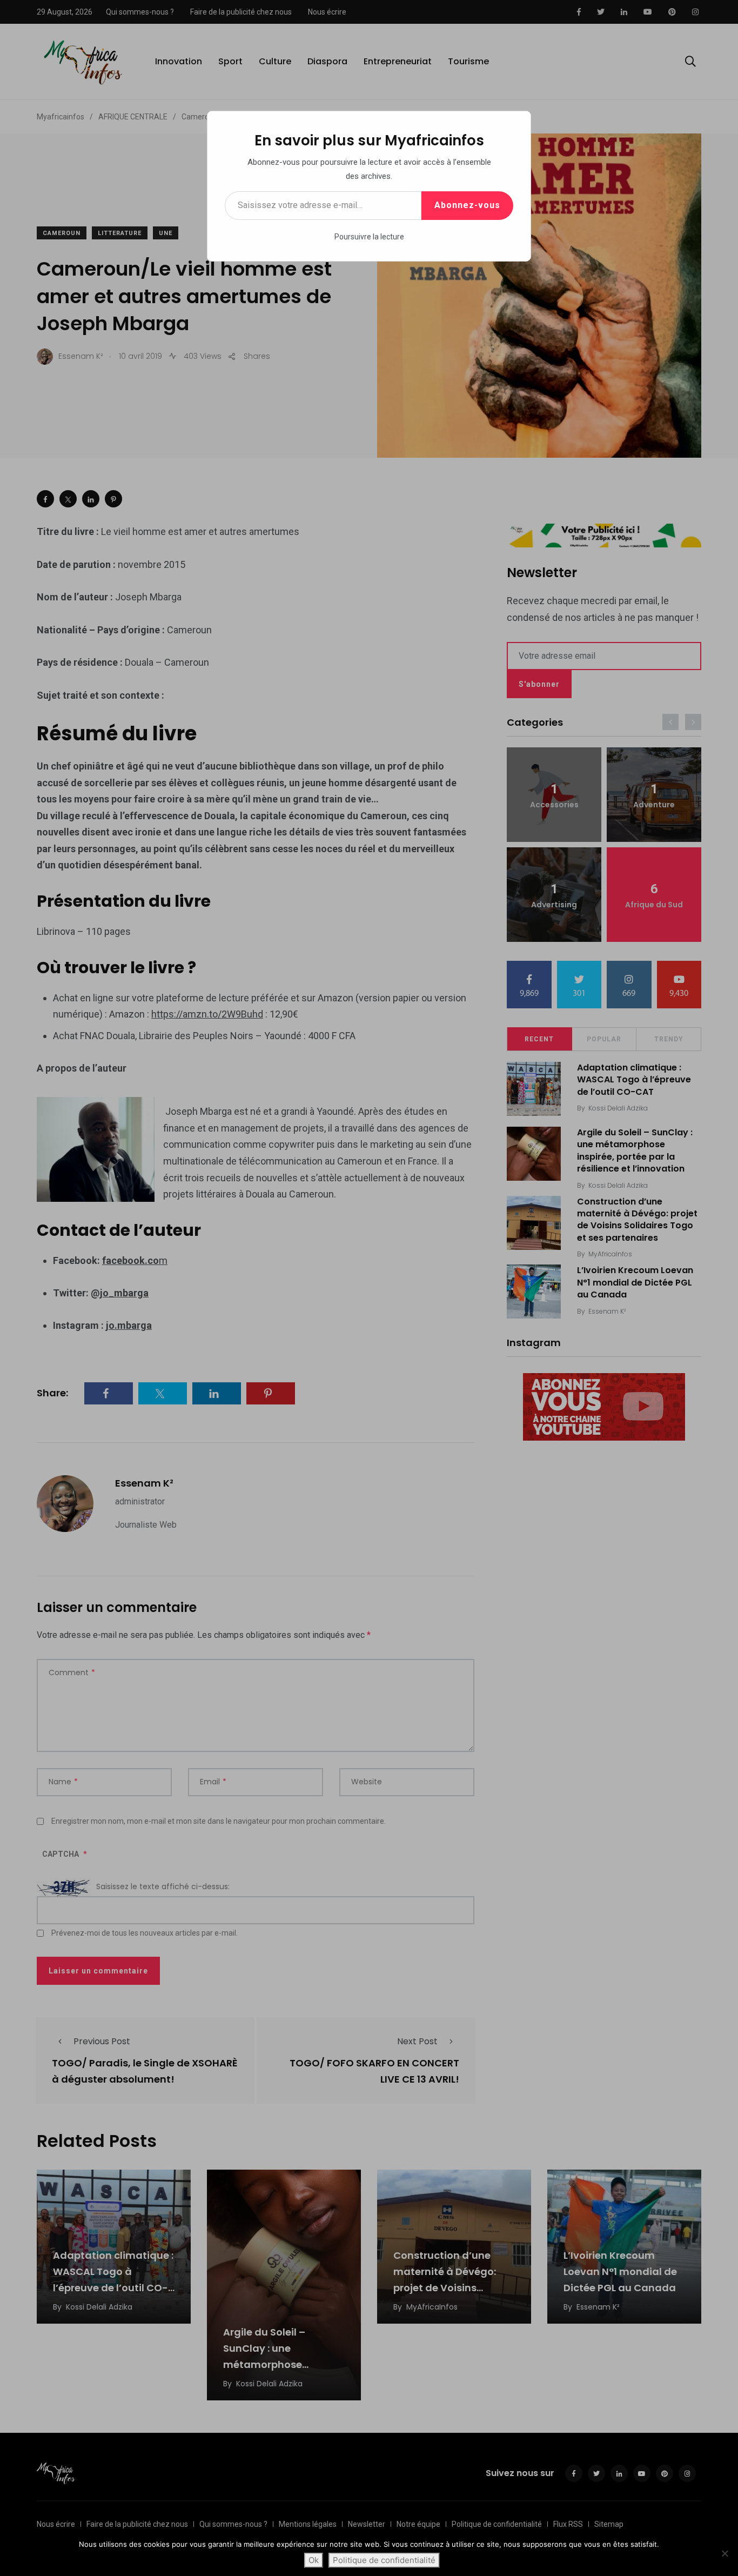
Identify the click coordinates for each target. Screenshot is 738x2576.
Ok (314, 2560)
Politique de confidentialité (384, 2560)
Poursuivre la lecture (369, 237)
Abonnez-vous (467, 205)
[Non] (724, 2553)
